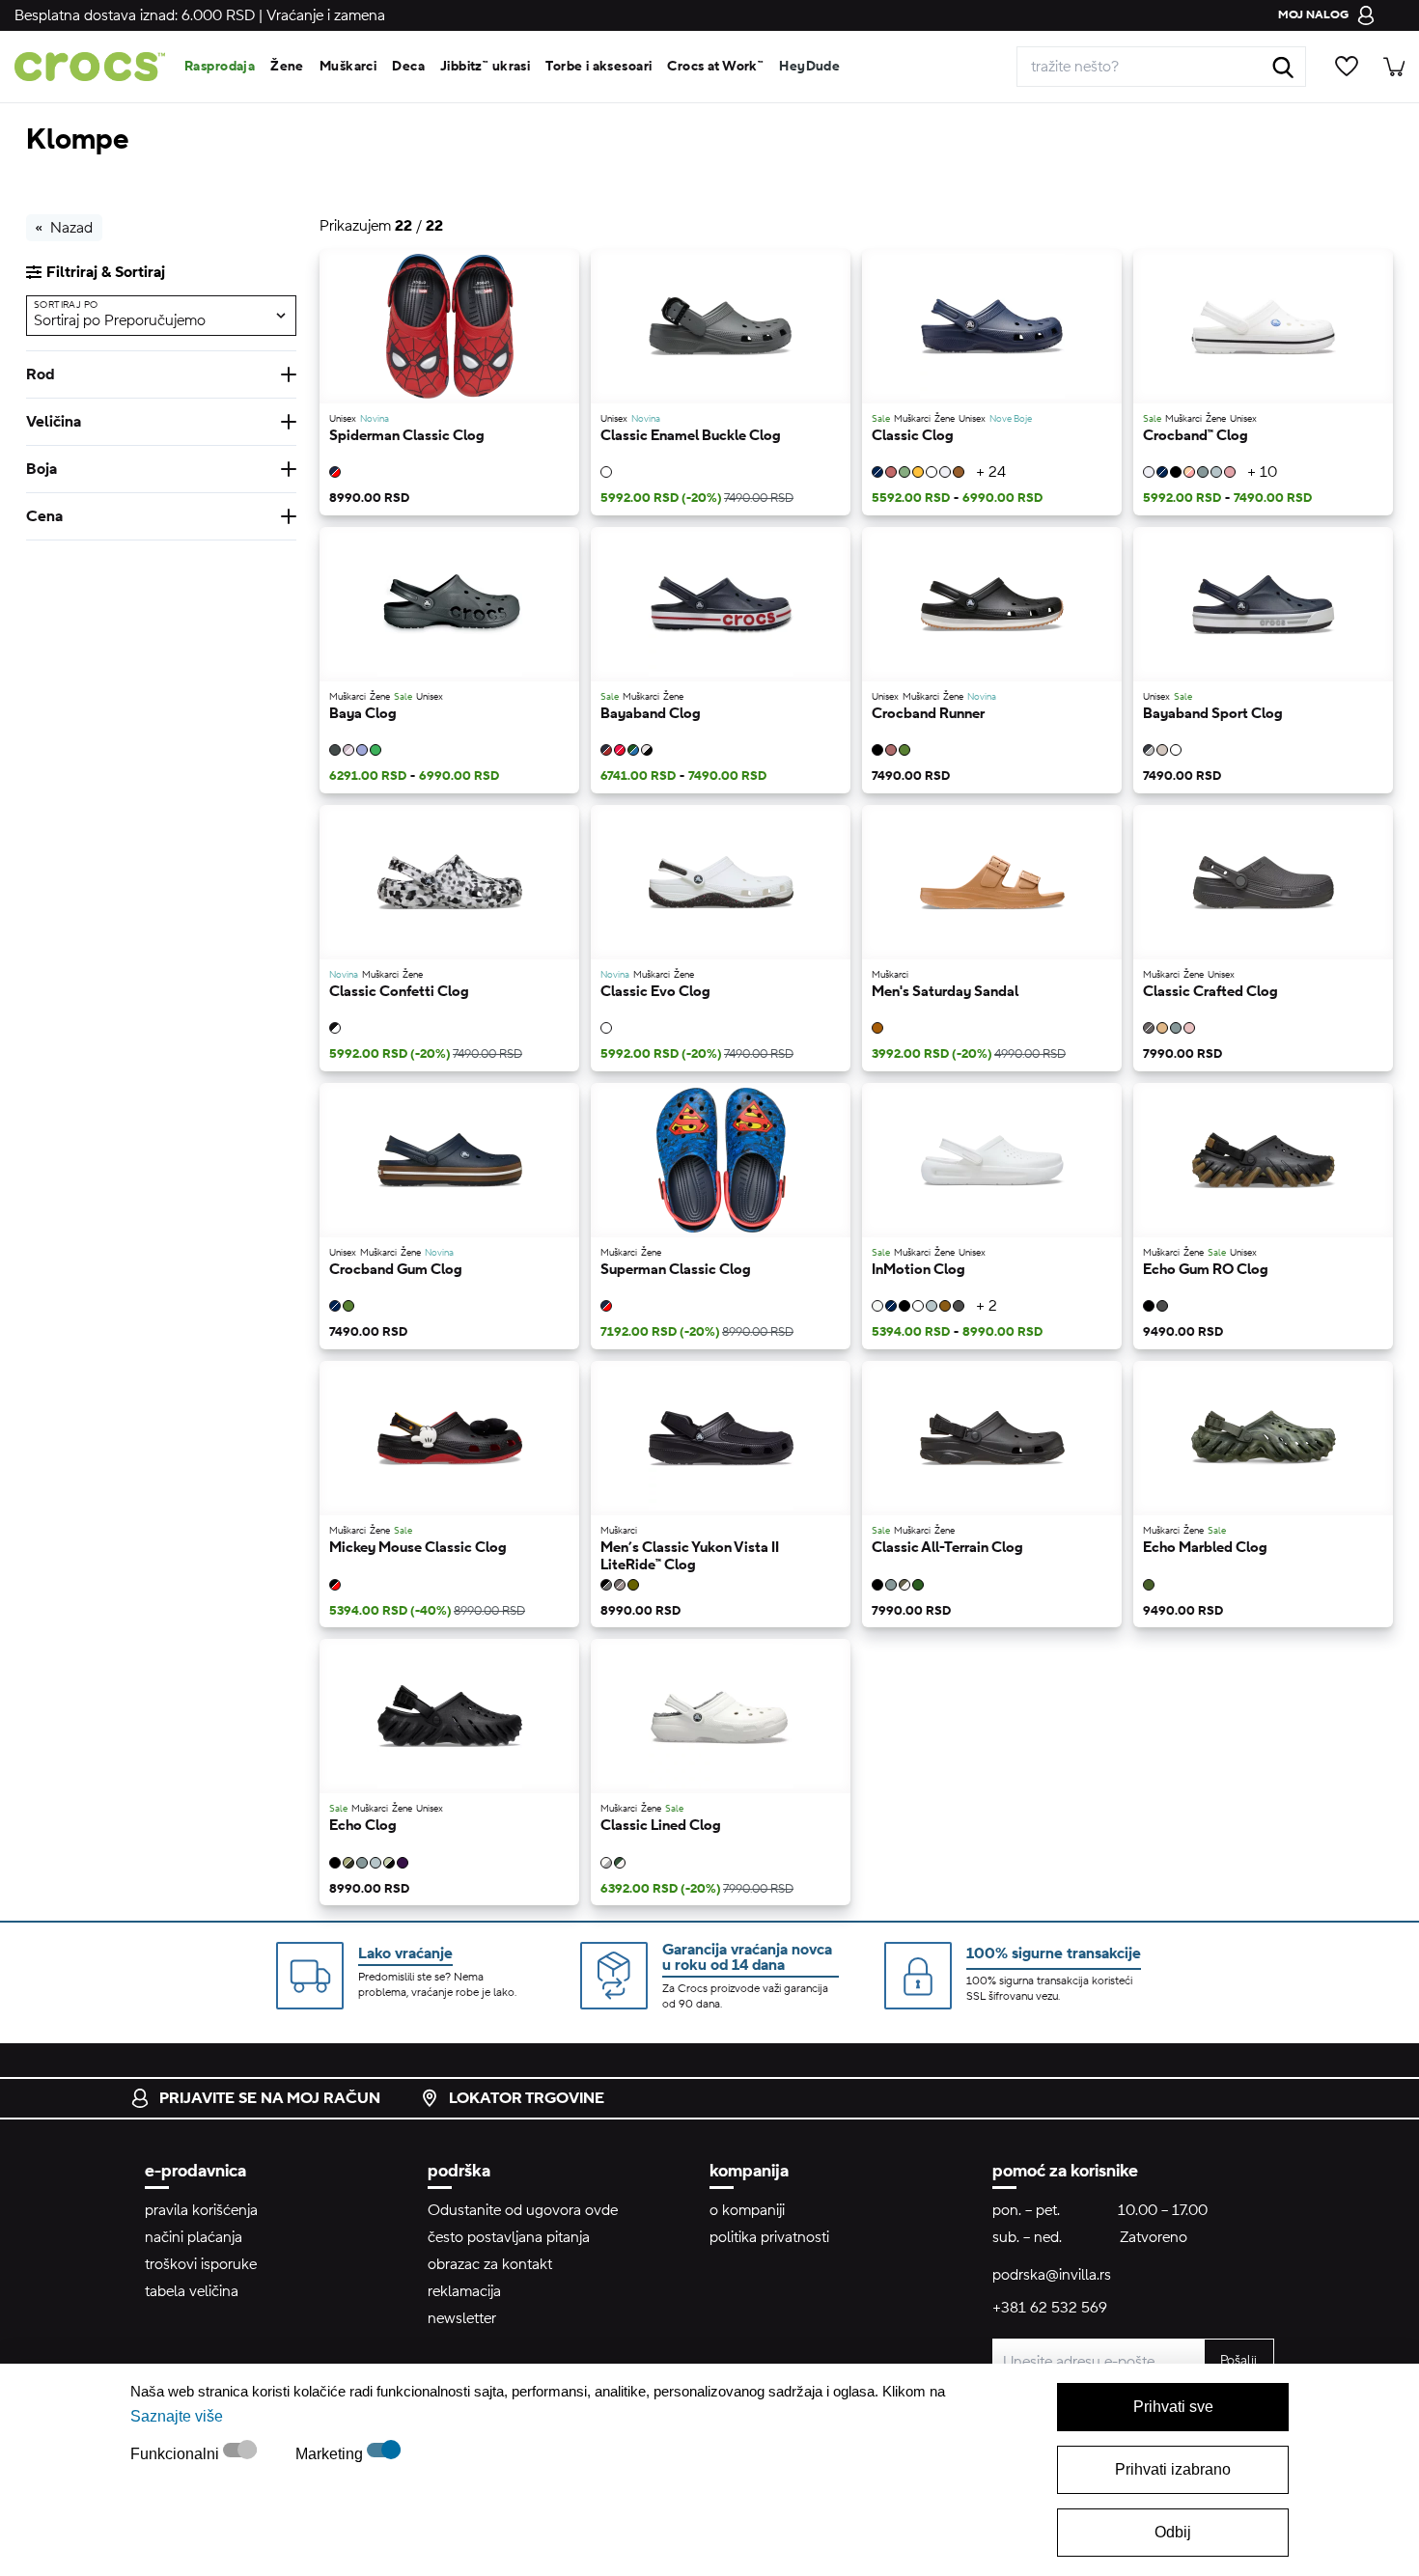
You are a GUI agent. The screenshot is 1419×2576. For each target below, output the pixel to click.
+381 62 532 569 (1050, 2308)
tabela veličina (192, 2291)
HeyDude (809, 67)
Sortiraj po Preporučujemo (120, 319)
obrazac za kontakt (490, 2264)
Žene (287, 67)
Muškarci (348, 67)
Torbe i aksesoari (598, 67)
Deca (408, 67)
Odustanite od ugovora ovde (523, 2210)
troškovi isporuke (201, 2264)
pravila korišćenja (201, 2210)
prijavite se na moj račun (270, 2098)
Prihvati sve (1173, 2407)
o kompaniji (747, 2210)
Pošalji (1238, 2361)
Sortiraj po (66, 305)
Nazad (71, 228)
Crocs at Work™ (715, 67)
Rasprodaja (220, 67)
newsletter (462, 2318)
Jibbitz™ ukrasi (485, 67)
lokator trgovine (527, 2098)
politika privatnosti (769, 2237)
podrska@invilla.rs (1052, 2275)
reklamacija (464, 2291)
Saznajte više (177, 2416)
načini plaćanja (194, 2237)
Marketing (331, 2454)
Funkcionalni (177, 2454)
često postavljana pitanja (509, 2237)
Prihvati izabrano (1173, 2469)
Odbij (1173, 2532)
